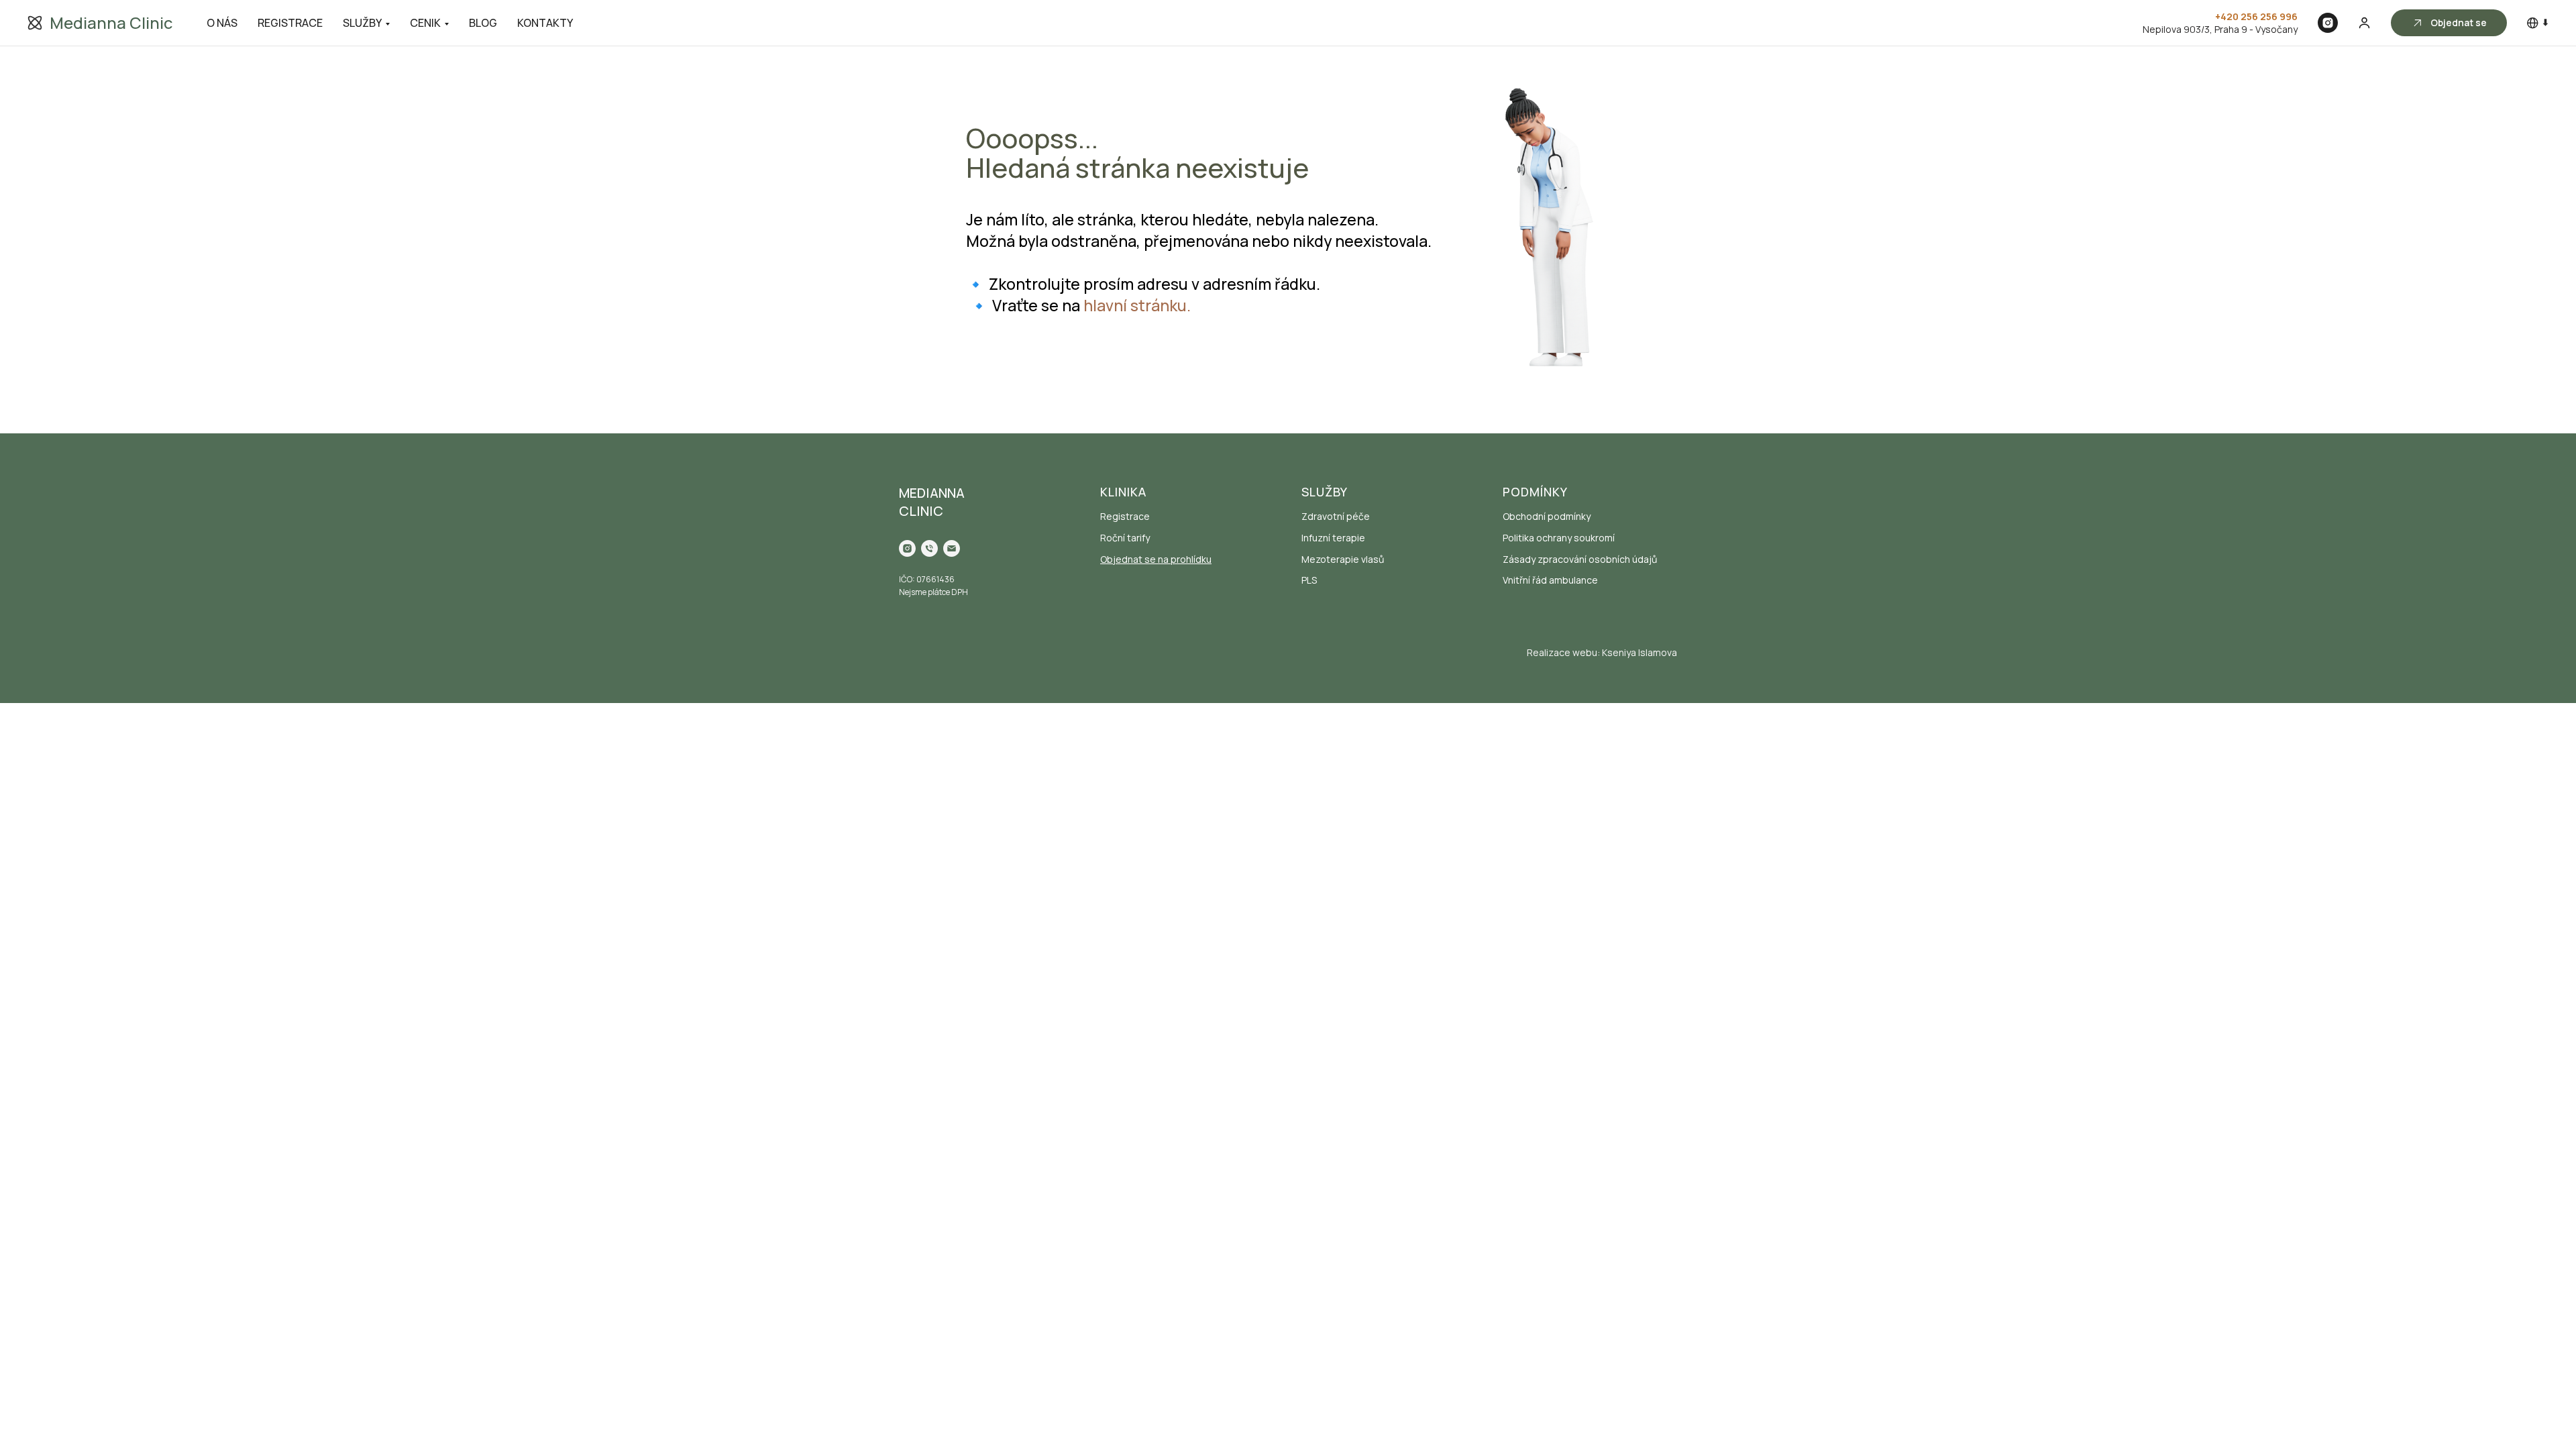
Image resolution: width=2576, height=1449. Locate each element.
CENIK (425, 23)
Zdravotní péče (1336, 516)
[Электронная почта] (952, 548)
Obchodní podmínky (1547, 516)
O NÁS (222, 23)
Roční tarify (1125, 538)
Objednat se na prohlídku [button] (1156, 559)
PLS (1309, 580)
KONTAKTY (545, 23)
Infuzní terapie (1333, 538)
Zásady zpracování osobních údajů (1580, 559)
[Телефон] (929, 548)
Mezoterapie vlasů (1343, 559)
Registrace (1125, 516)
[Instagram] (2328, 23)
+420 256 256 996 (2256, 16)
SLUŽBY (362, 23)
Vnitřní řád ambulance (1550, 580)
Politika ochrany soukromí (1559, 538)
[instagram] (907, 548)
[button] (2364, 22)
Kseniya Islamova (1640, 652)
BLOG (483, 23)
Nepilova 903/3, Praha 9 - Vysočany (2220, 29)
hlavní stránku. (1137, 305)
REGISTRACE (290, 23)
